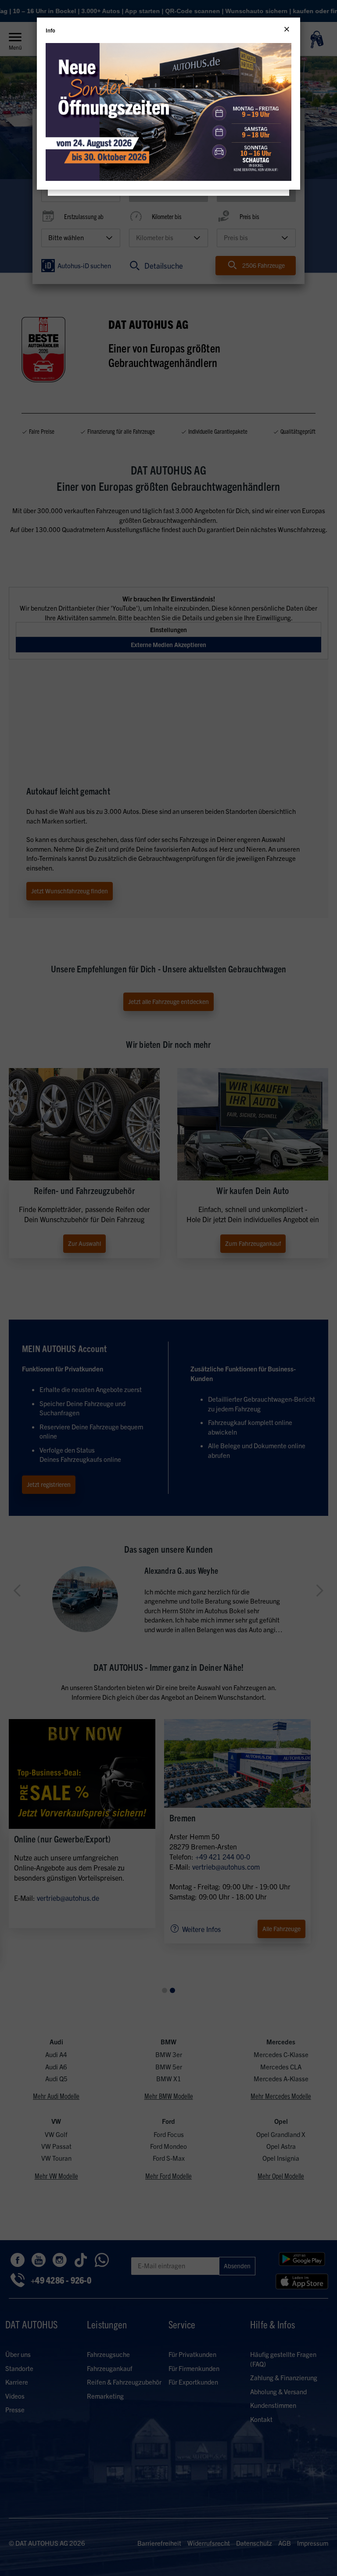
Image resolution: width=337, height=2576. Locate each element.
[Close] (287, 29)
